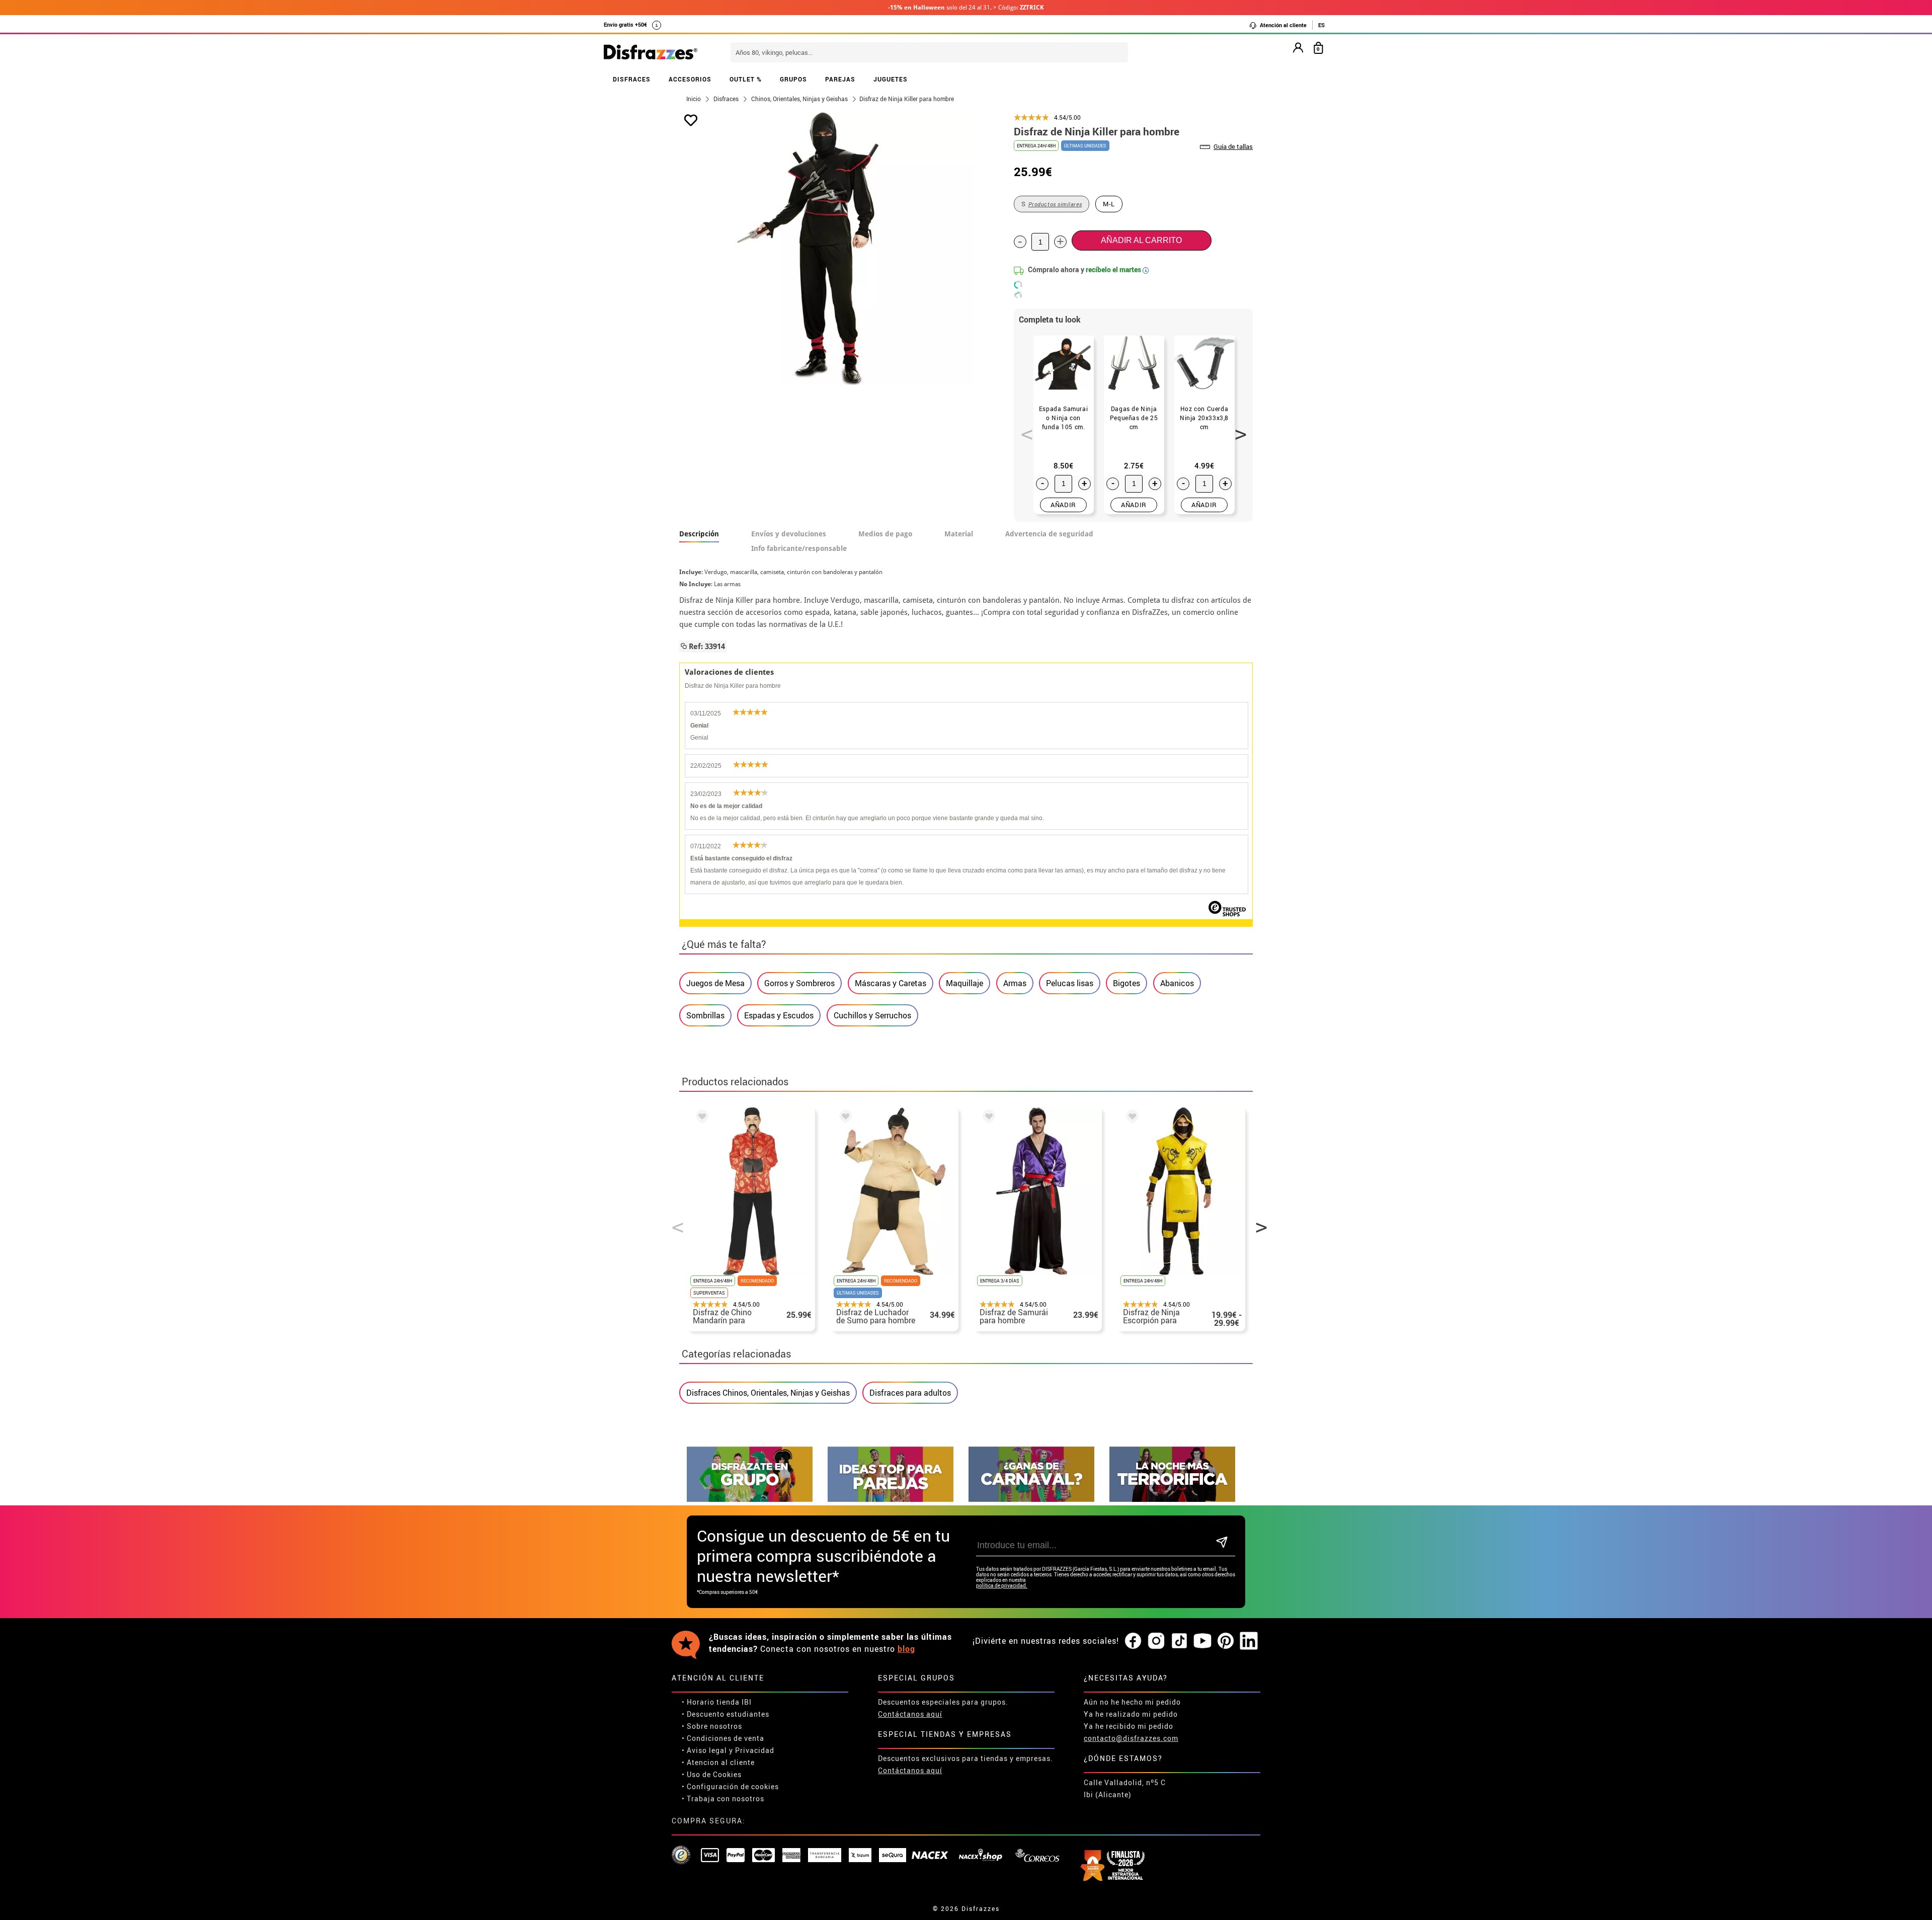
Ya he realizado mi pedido (1131, 1714)
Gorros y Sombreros (799, 983)
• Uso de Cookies (712, 1774)
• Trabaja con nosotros (723, 1798)
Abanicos (1177, 983)
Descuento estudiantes (728, 1714)
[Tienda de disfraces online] (651, 53)
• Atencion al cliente (718, 1762)
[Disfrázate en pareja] (891, 1499)
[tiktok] (1179, 1641)
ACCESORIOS (690, 79)
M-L (1109, 204)
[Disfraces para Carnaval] (1031, 1499)
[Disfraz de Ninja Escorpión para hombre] (1131, 1118)
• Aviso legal (704, 1750)
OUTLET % (746, 79)
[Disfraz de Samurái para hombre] (987, 1118)
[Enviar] (1222, 1543)
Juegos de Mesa (715, 983)
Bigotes (1126, 983)
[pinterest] (1226, 1641)
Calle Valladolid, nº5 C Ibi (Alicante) (1125, 1788)
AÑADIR (1063, 505)
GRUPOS (793, 79)
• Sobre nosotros (712, 1726)
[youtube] (1202, 1641)
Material (959, 534)
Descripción (699, 534)
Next (1237, 429)
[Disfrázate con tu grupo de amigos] (750, 1499)
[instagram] (1156, 1641)
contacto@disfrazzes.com (1131, 1738)
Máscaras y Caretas (891, 983)
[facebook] (1133, 1641)
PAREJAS (840, 79)
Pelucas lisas (1070, 983)
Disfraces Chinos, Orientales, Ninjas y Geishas (768, 1393)
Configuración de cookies (733, 1786)
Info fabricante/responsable (799, 548)
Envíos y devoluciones (789, 534)
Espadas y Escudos (779, 1015)
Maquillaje (964, 983)
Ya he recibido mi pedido (1129, 1726)
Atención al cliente (1282, 25)
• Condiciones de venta (723, 1738)
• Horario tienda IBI (717, 1702)
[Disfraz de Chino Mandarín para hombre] (700, 1118)
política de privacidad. (1002, 1586)
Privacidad (755, 1750)
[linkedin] (1249, 1641)
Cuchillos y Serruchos (872, 1015)
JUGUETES (891, 79)
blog (906, 1649)
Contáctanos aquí (910, 1714)
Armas (1015, 983)
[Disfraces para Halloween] (1172, 1499)
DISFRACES (632, 79)
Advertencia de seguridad (1049, 534)
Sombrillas (705, 1015)
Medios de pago (885, 534)
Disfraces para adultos (910, 1393)
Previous (1023, 429)
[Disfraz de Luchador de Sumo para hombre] (844, 1118)
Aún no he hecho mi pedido (1132, 1702)
